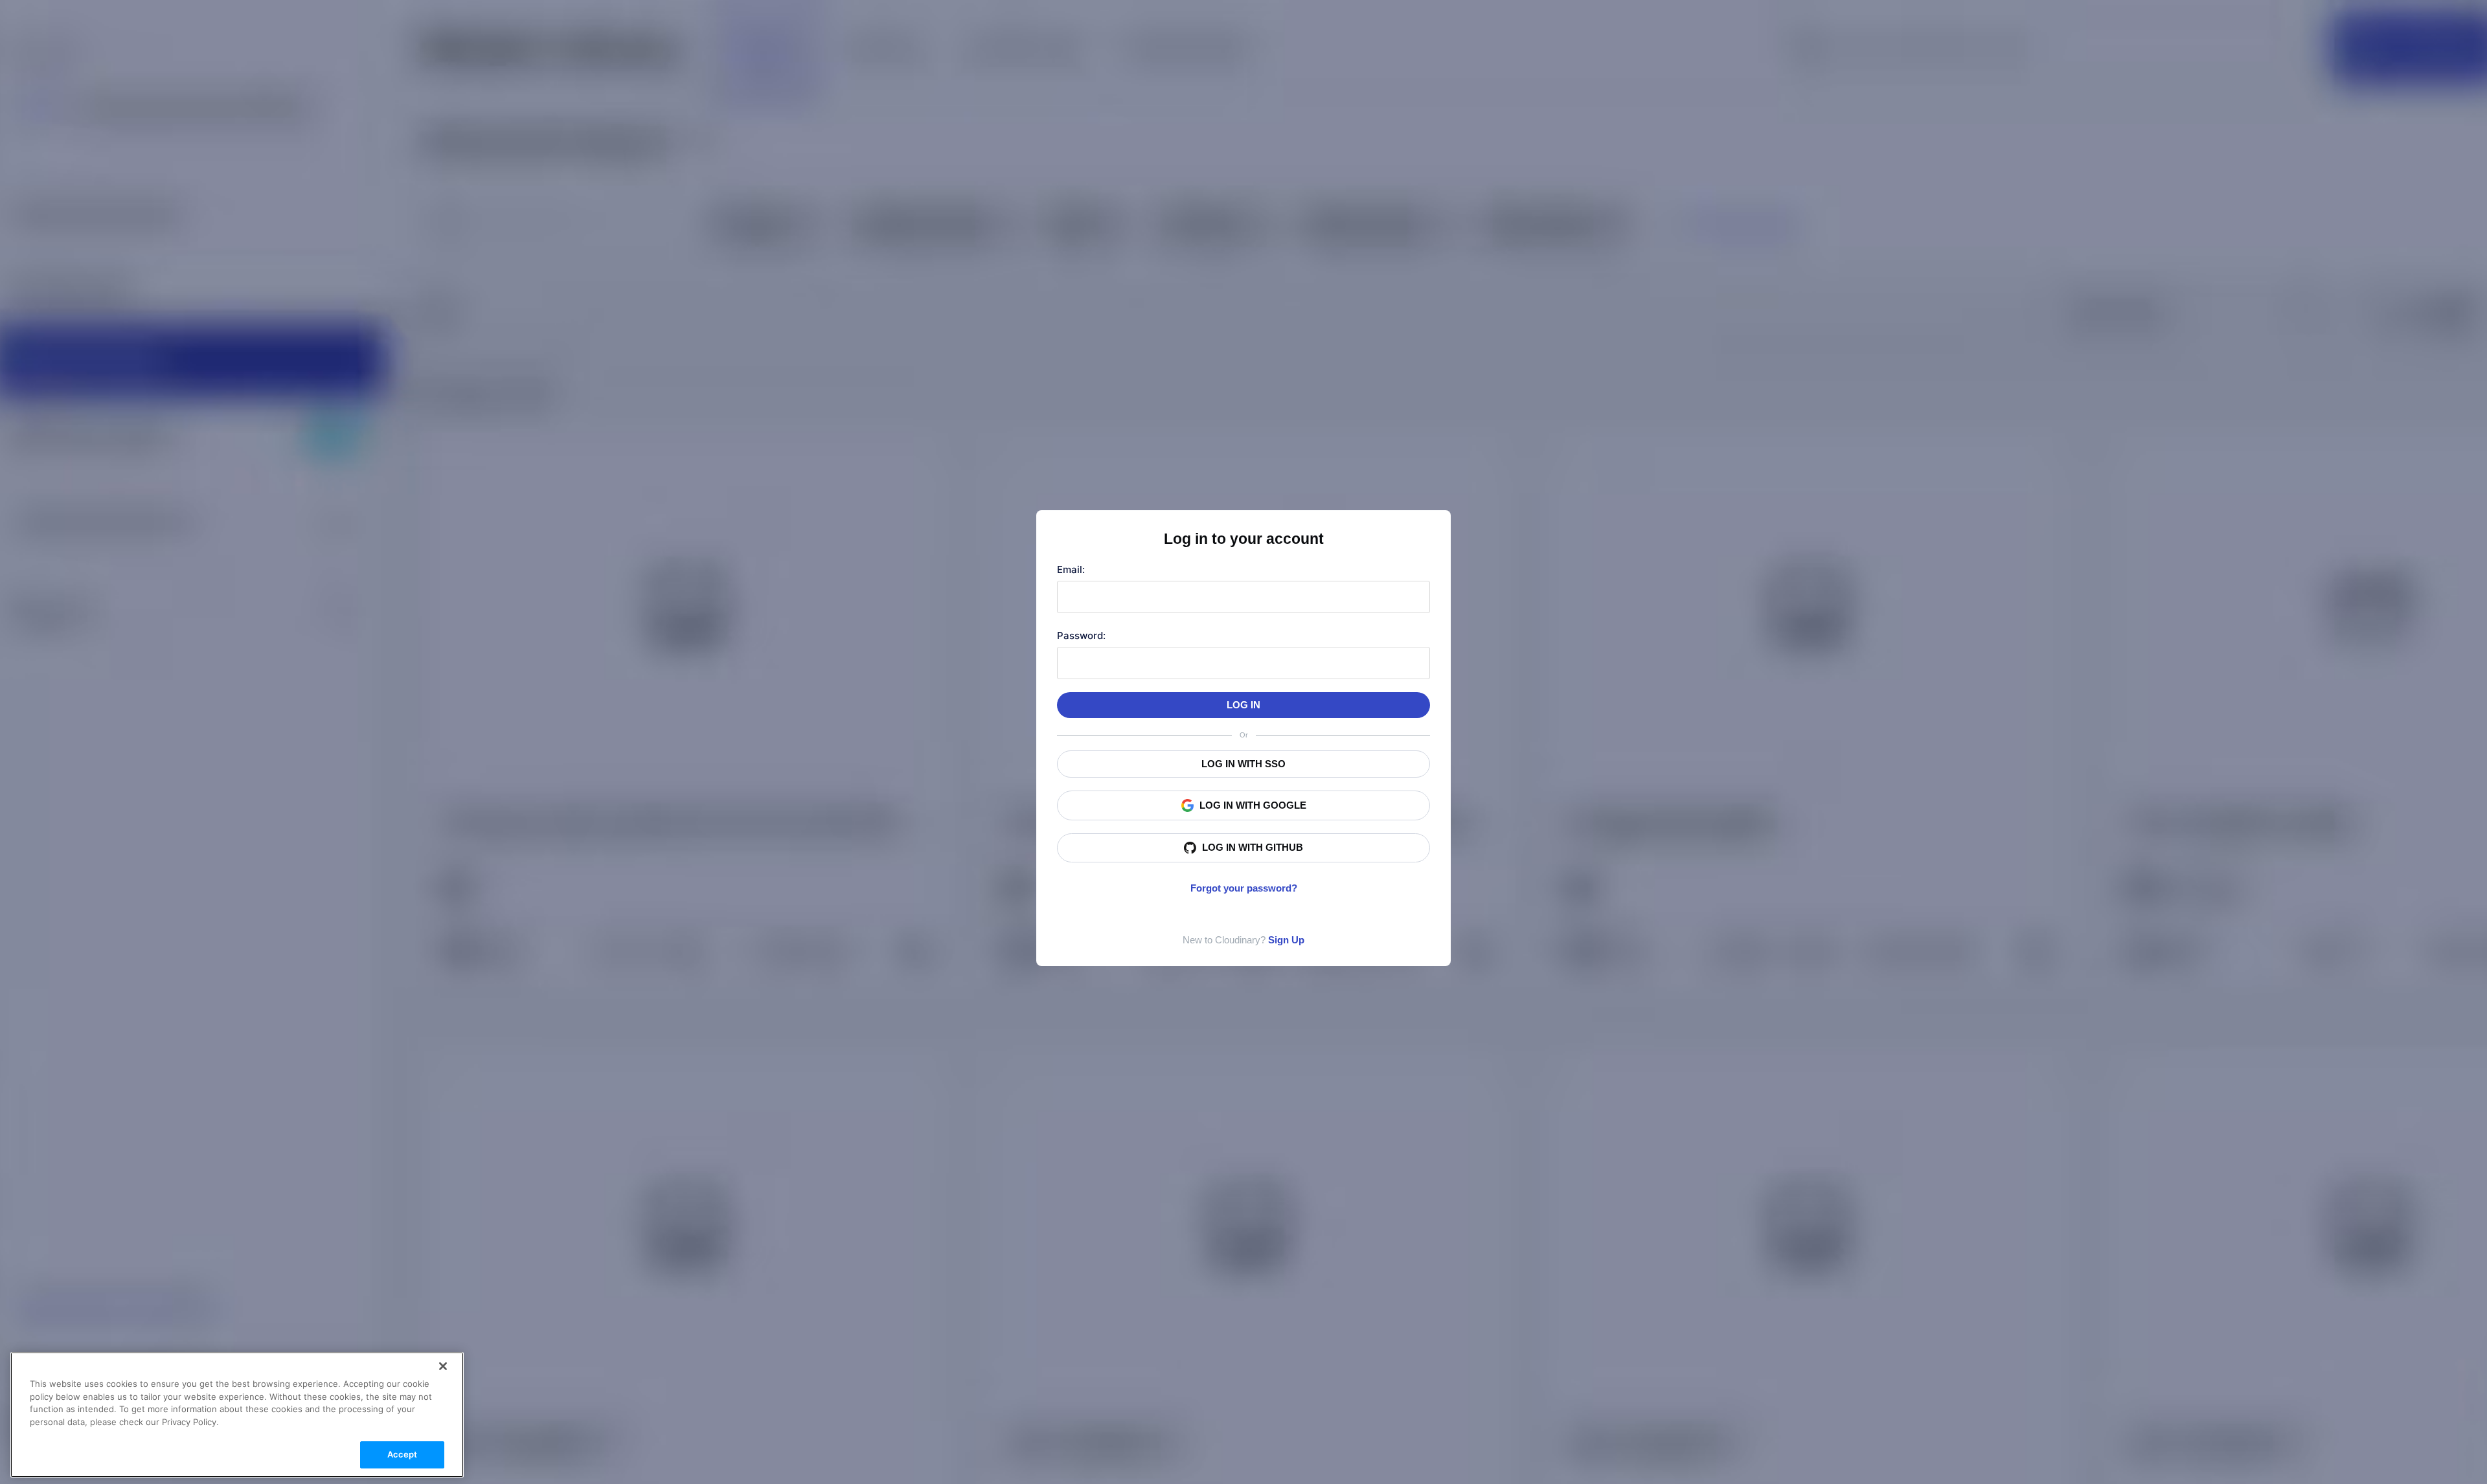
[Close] (443, 1366)
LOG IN (1243, 705)
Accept (403, 1454)
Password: (1081, 635)
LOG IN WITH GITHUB (1253, 847)
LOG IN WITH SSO (1243, 764)
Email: (1071, 569)
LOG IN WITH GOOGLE (1253, 805)
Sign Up (1286, 940)
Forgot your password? (1244, 888)
